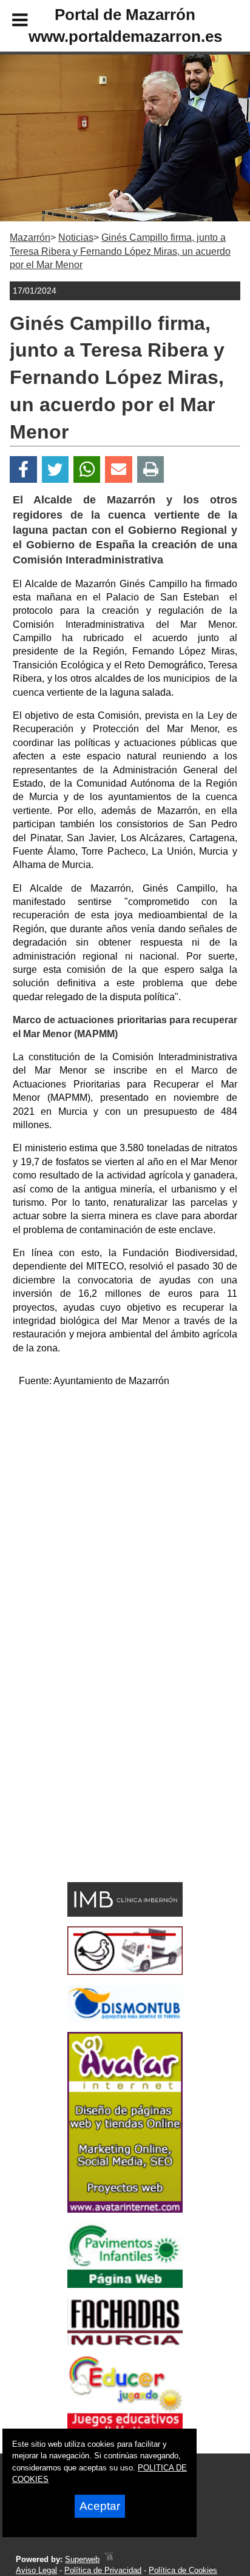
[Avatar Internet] (125, 2209)
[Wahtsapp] (87, 470)
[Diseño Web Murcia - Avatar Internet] (109, 2559)
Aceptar (100, 2506)
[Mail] (118, 470)
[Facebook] (23, 470)
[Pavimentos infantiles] (125, 2285)
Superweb (82, 2559)
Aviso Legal (36, 2570)
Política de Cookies (183, 2570)
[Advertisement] (125, 1523)
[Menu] (10, 22)
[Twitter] (55, 470)
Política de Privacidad (103, 2570)
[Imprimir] (151, 470)
